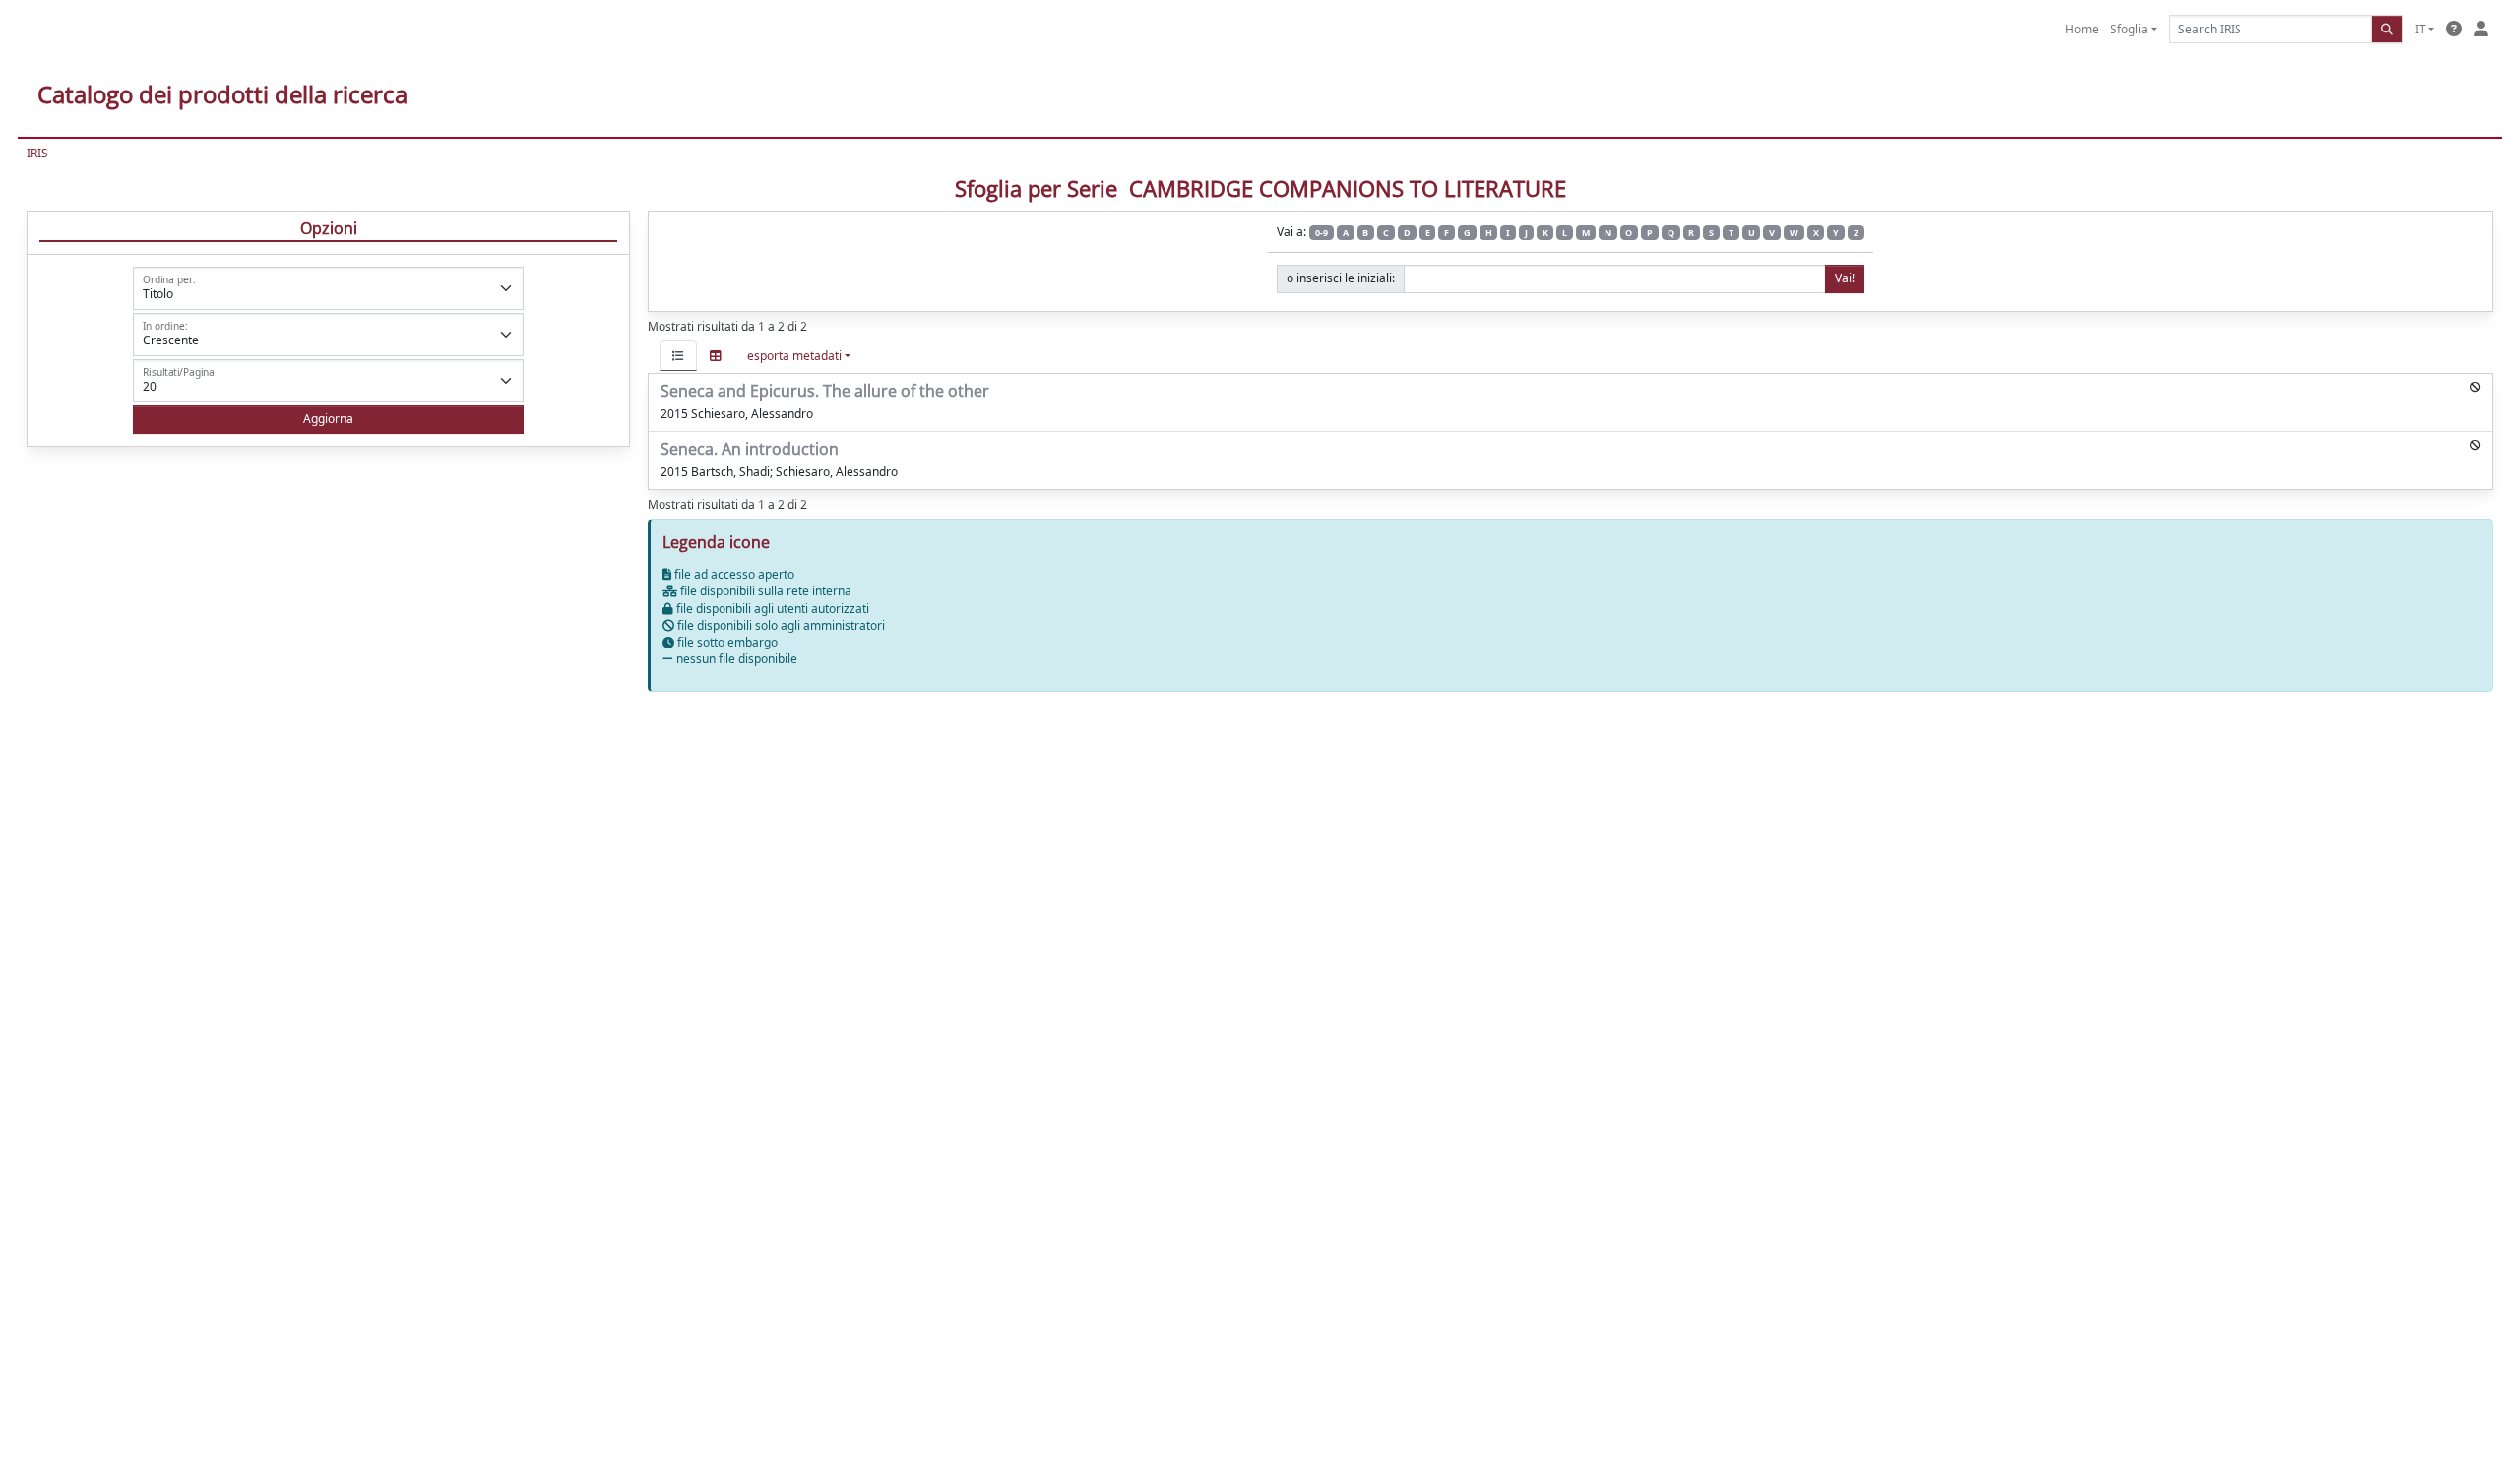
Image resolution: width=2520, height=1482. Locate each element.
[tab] (678, 356)
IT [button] (2420, 29)
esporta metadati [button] (794, 356)
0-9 (1322, 233)
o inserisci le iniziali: (1341, 278)
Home (2082, 29)
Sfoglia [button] (2129, 29)
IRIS (37, 153)
